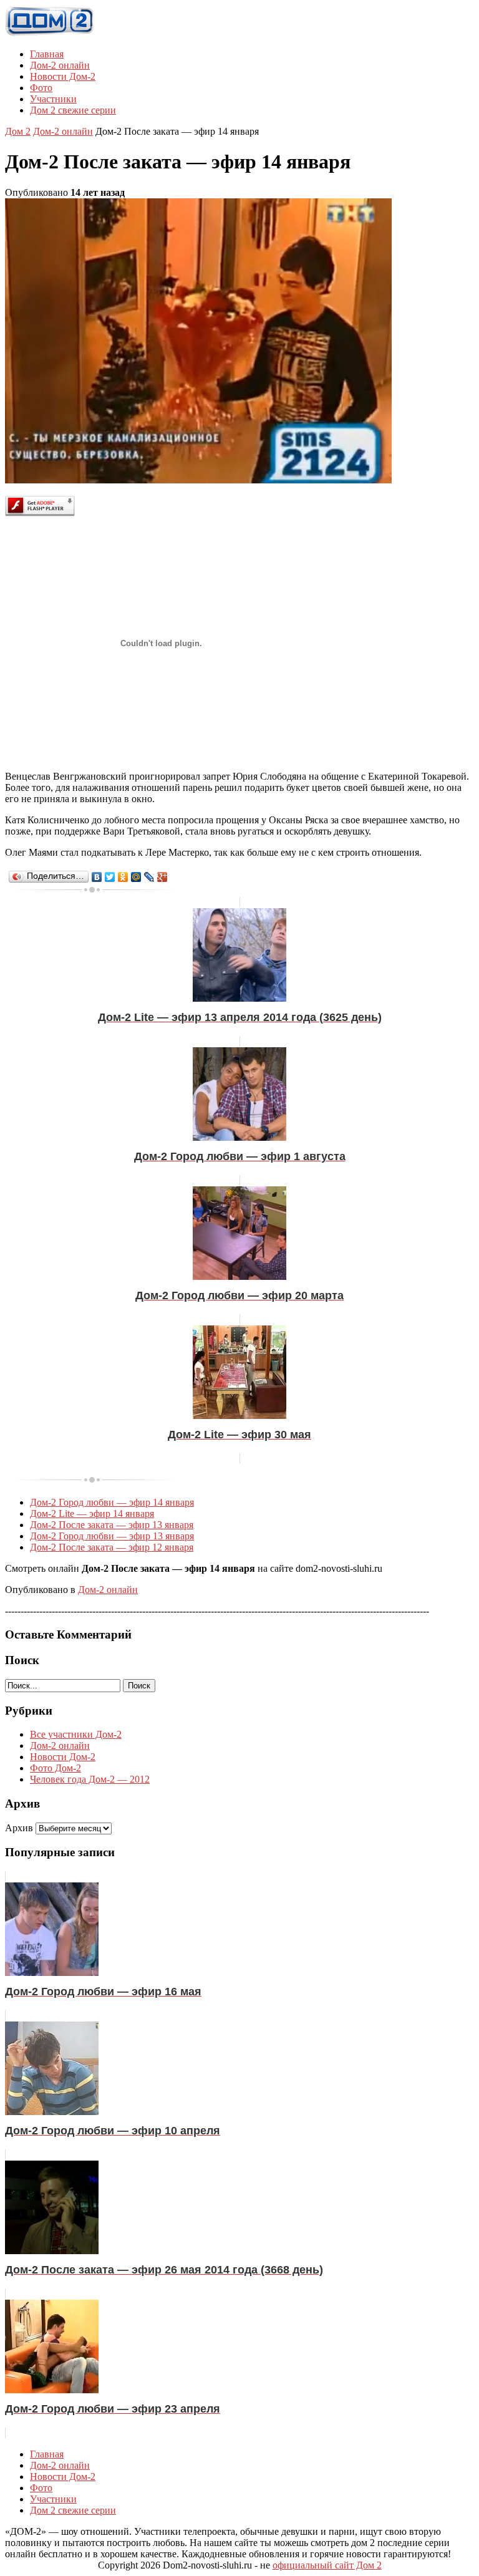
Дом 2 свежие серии (73, 110)
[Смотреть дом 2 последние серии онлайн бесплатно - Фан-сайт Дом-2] (50, 33)
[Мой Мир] (136, 877)
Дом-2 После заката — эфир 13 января (112, 1525)
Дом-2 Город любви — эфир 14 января (112, 1502)
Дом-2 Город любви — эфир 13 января (112, 1536)
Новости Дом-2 (63, 76)
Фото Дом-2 (56, 1768)
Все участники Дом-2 (76, 1734)
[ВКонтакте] (97, 877)
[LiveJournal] (149, 877)
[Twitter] (110, 877)
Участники (53, 99)
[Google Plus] (162, 877)
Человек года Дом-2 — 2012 (90, 1779)
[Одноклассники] (123, 877)
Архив (19, 1828)
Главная (47, 54)
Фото (41, 88)
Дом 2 (18, 131)
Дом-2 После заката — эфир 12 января (112, 1547)
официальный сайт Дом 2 (327, 2565)
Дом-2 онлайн (60, 65)
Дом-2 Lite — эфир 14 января (92, 1513)
